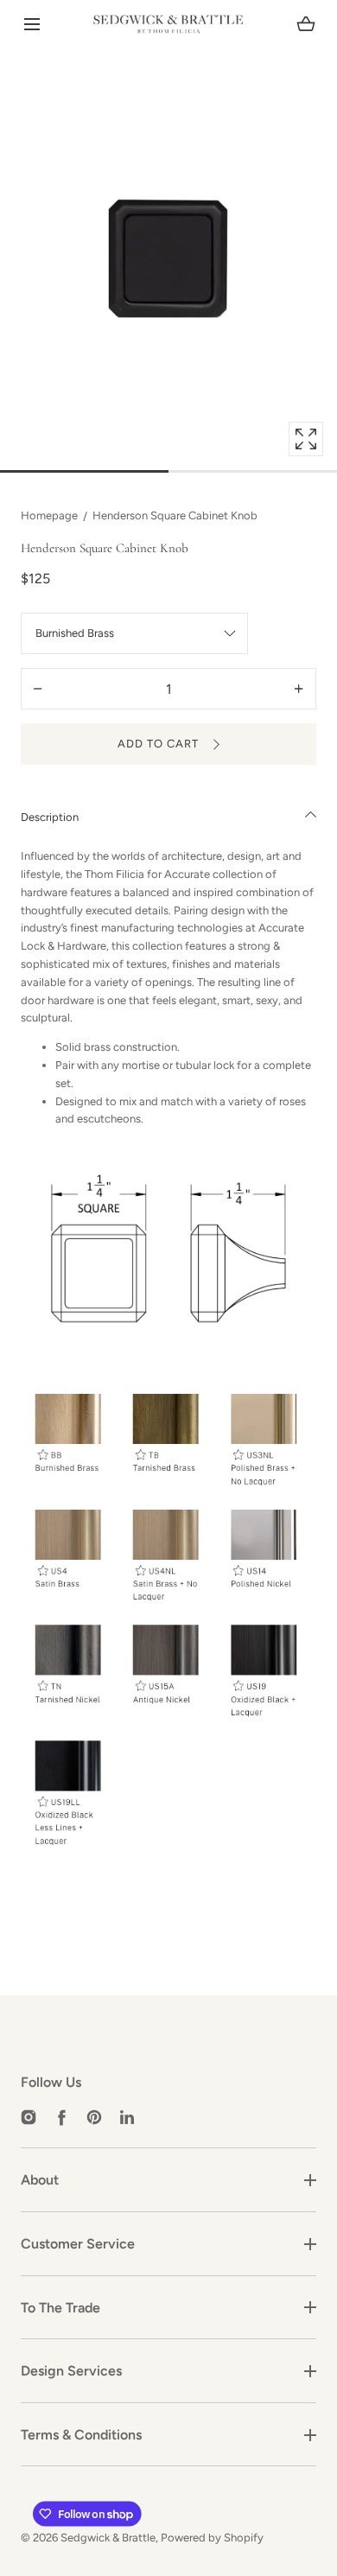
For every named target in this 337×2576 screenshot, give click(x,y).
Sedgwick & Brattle (108, 2538)
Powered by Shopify (212, 2538)
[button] (32, 25)
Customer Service (78, 2244)
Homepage (49, 515)
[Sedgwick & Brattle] (168, 24)
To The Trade (60, 2308)
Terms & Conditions (81, 2435)
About (40, 2180)
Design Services (71, 2371)
